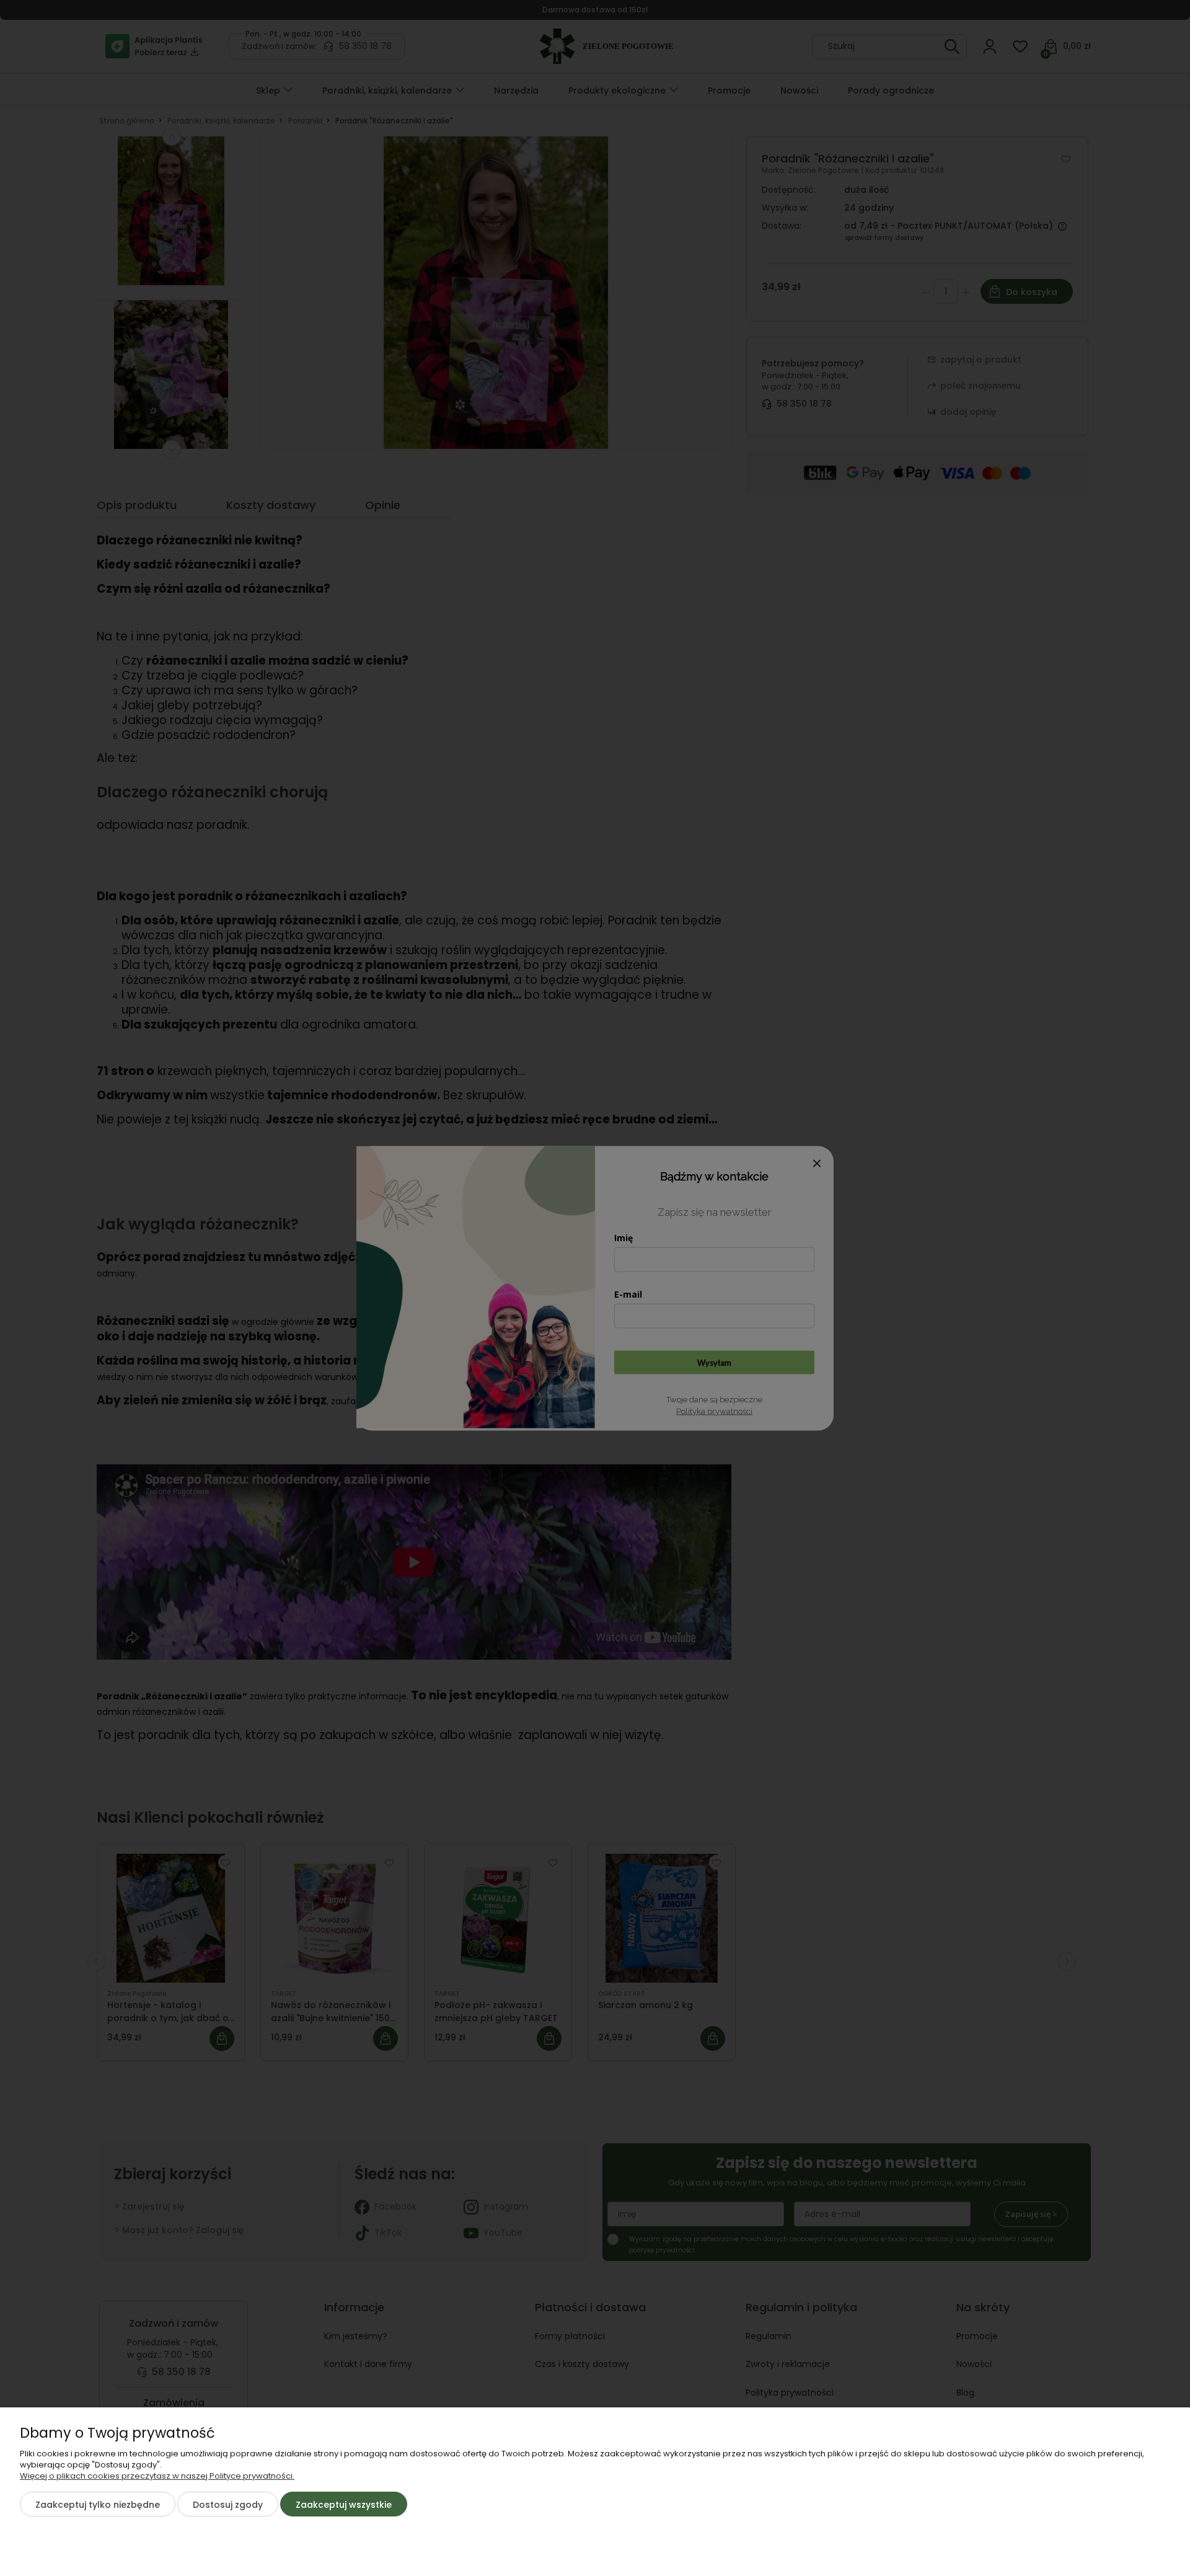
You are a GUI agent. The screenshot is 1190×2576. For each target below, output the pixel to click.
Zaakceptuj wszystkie (344, 2505)
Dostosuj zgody (228, 2505)
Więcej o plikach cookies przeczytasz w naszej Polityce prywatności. (157, 2476)
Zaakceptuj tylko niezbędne (98, 2505)
